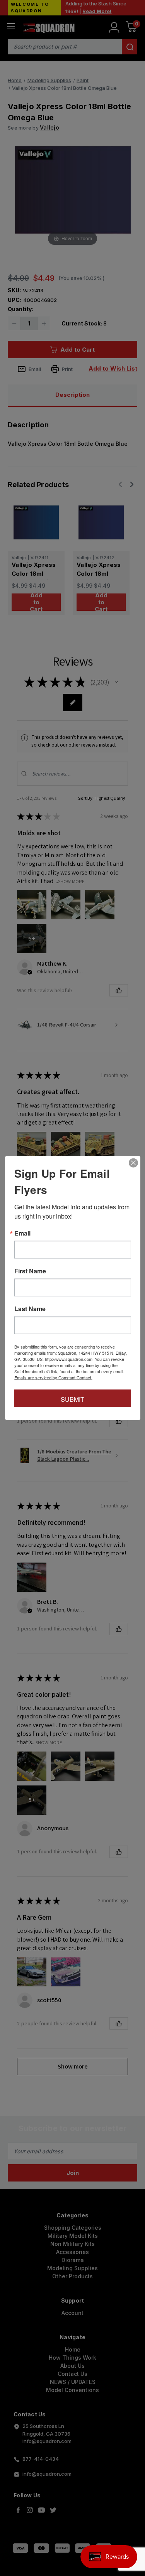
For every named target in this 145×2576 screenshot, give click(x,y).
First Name (30, 1271)
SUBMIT (72, 1399)
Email (22, 1233)
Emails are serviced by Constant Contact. (53, 1377)
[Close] (133, 1163)
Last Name (30, 1309)
